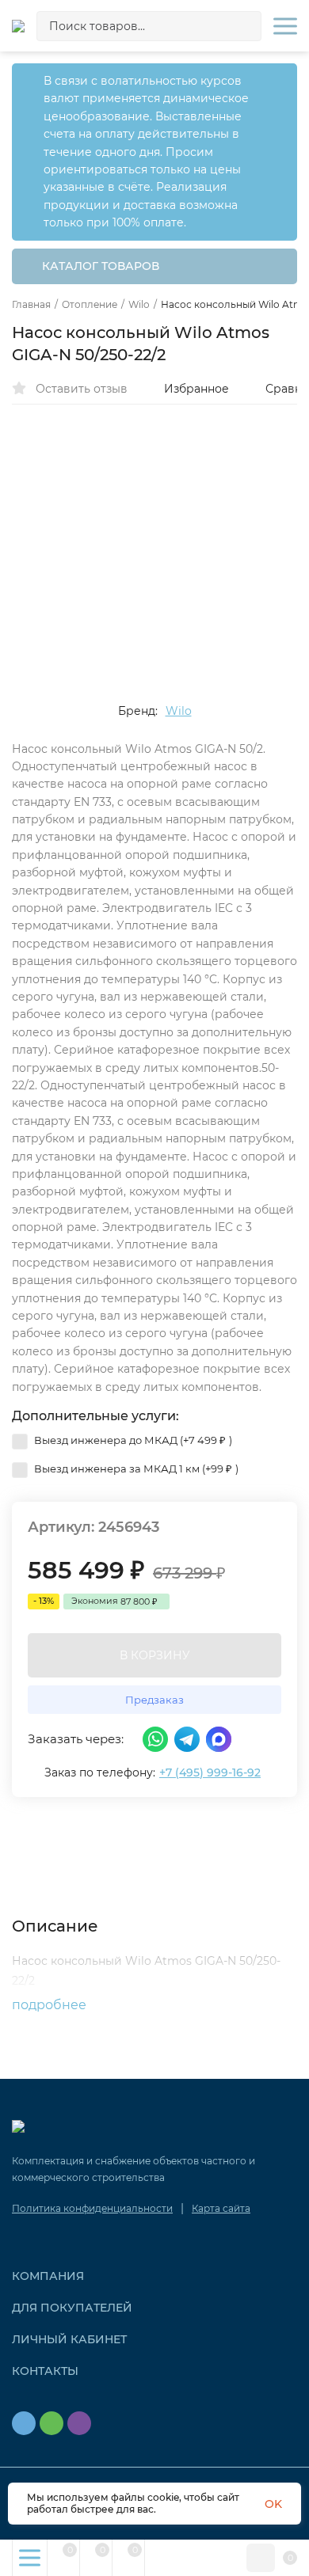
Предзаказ (154, 1700)
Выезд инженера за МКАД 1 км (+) (135, 1468)
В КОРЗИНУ (155, 1655)
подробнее (51, 2005)
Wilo (139, 305)
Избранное (196, 389)
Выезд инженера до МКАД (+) (132, 1440)
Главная (31, 305)
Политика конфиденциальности (92, 2208)
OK (273, 2504)
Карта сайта (221, 2208)
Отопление (90, 305)
